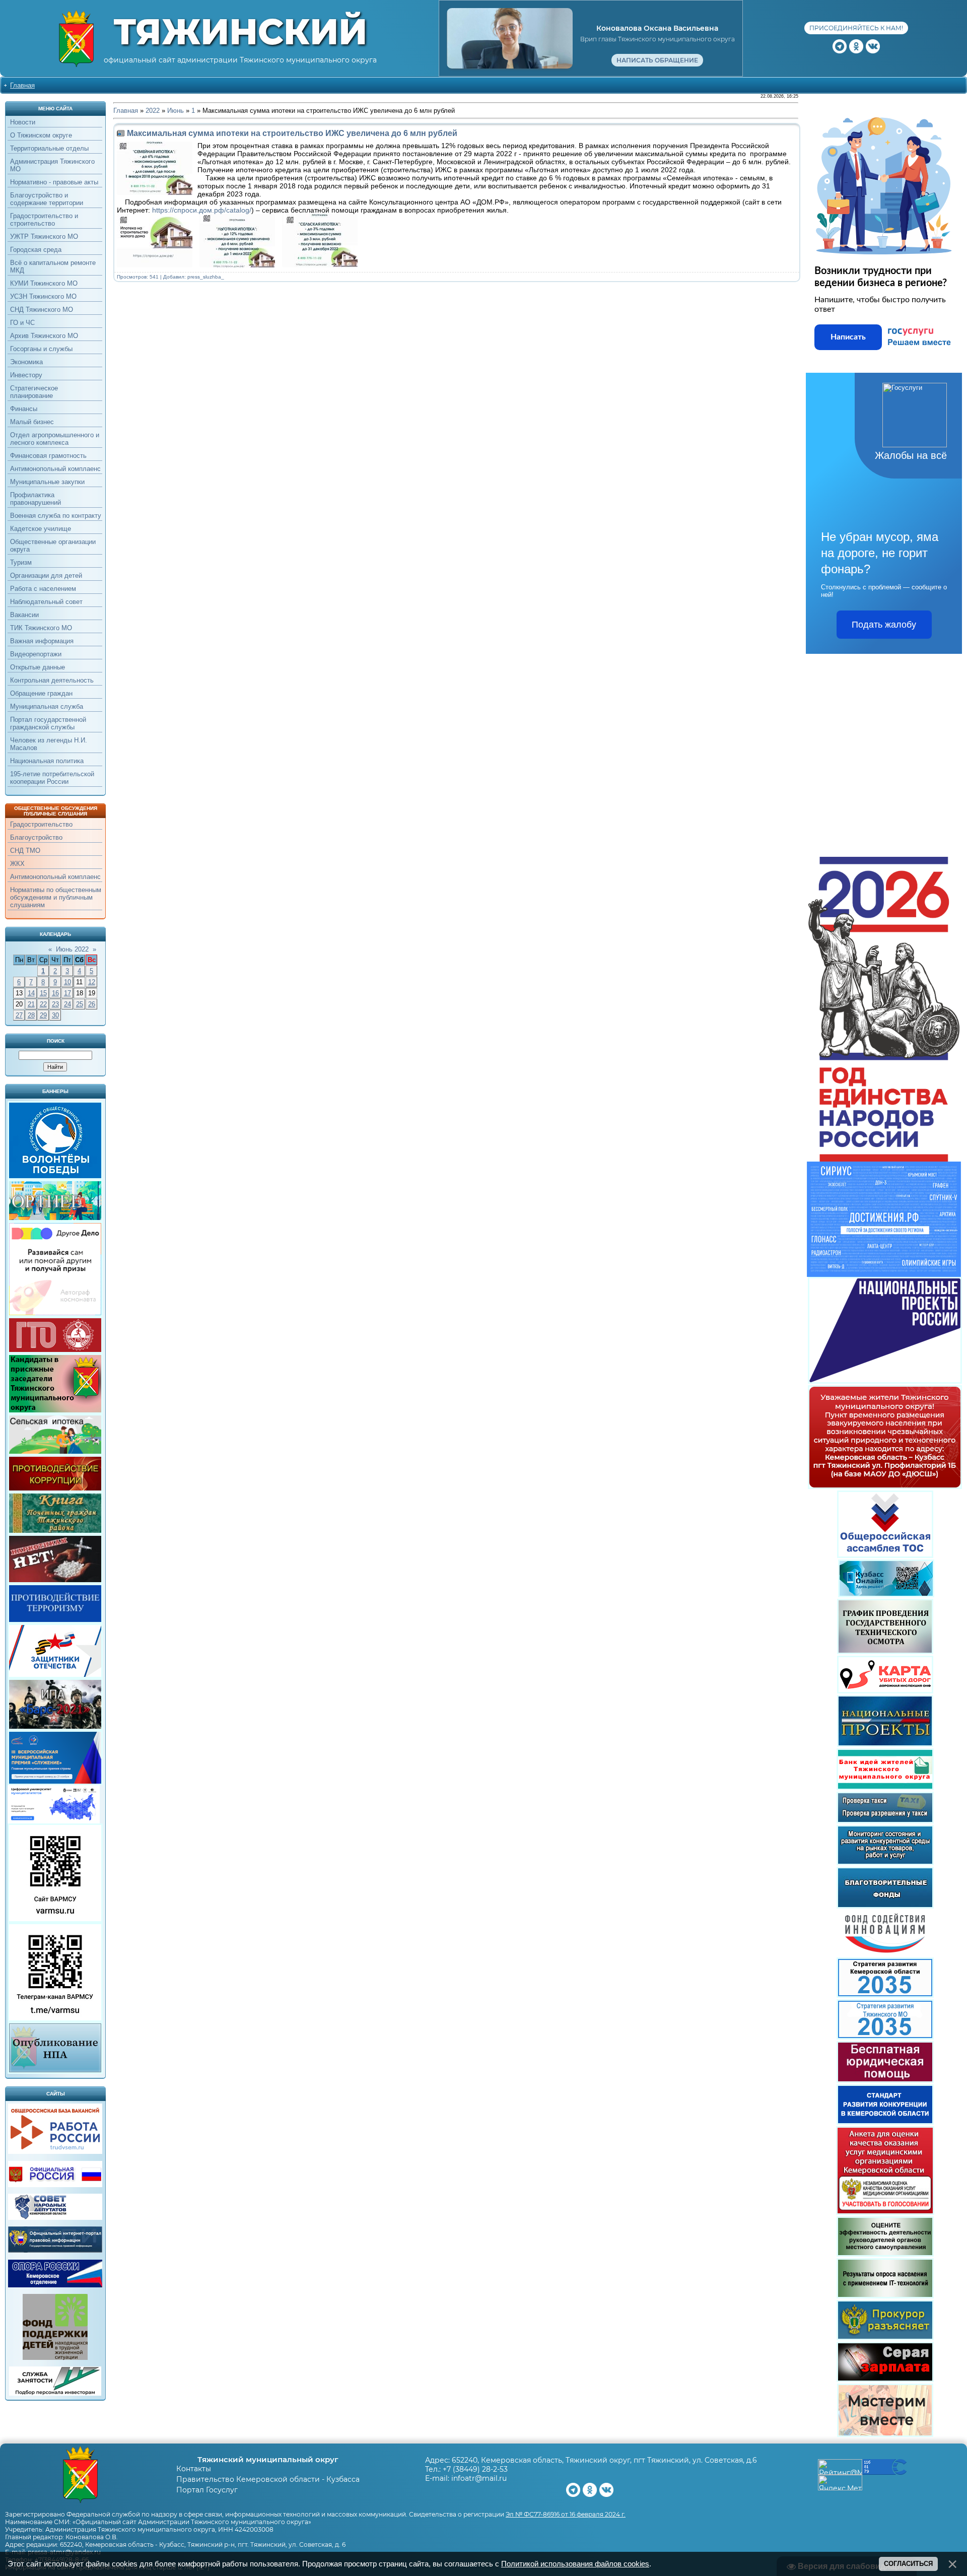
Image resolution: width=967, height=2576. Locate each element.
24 (67, 1004)
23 (55, 1004)
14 (31, 993)
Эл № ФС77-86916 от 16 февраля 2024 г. (566, 2514)
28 (31, 1015)
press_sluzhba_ (206, 277)
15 (43, 993)
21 (31, 1004)
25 (80, 1004)
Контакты (194, 2469)
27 (19, 1015)
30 (55, 1015)
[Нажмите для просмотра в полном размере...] (157, 265)
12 (92, 982)
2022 (153, 111)
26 (92, 1004)
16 (55, 993)
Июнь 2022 (72, 949)
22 (43, 1004)
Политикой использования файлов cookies (575, 2564)
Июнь (176, 111)
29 (43, 1015)
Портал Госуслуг (207, 2490)
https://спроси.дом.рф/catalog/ (202, 210)
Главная (22, 85)
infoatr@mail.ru (479, 2478)
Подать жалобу (884, 625)
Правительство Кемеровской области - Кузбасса (268, 2479)
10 (67, 982)
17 (67, 993)
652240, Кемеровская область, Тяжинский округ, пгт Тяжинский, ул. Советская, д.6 (604, 2460)
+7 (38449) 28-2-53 (475, 2469)
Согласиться (908, 2564)
